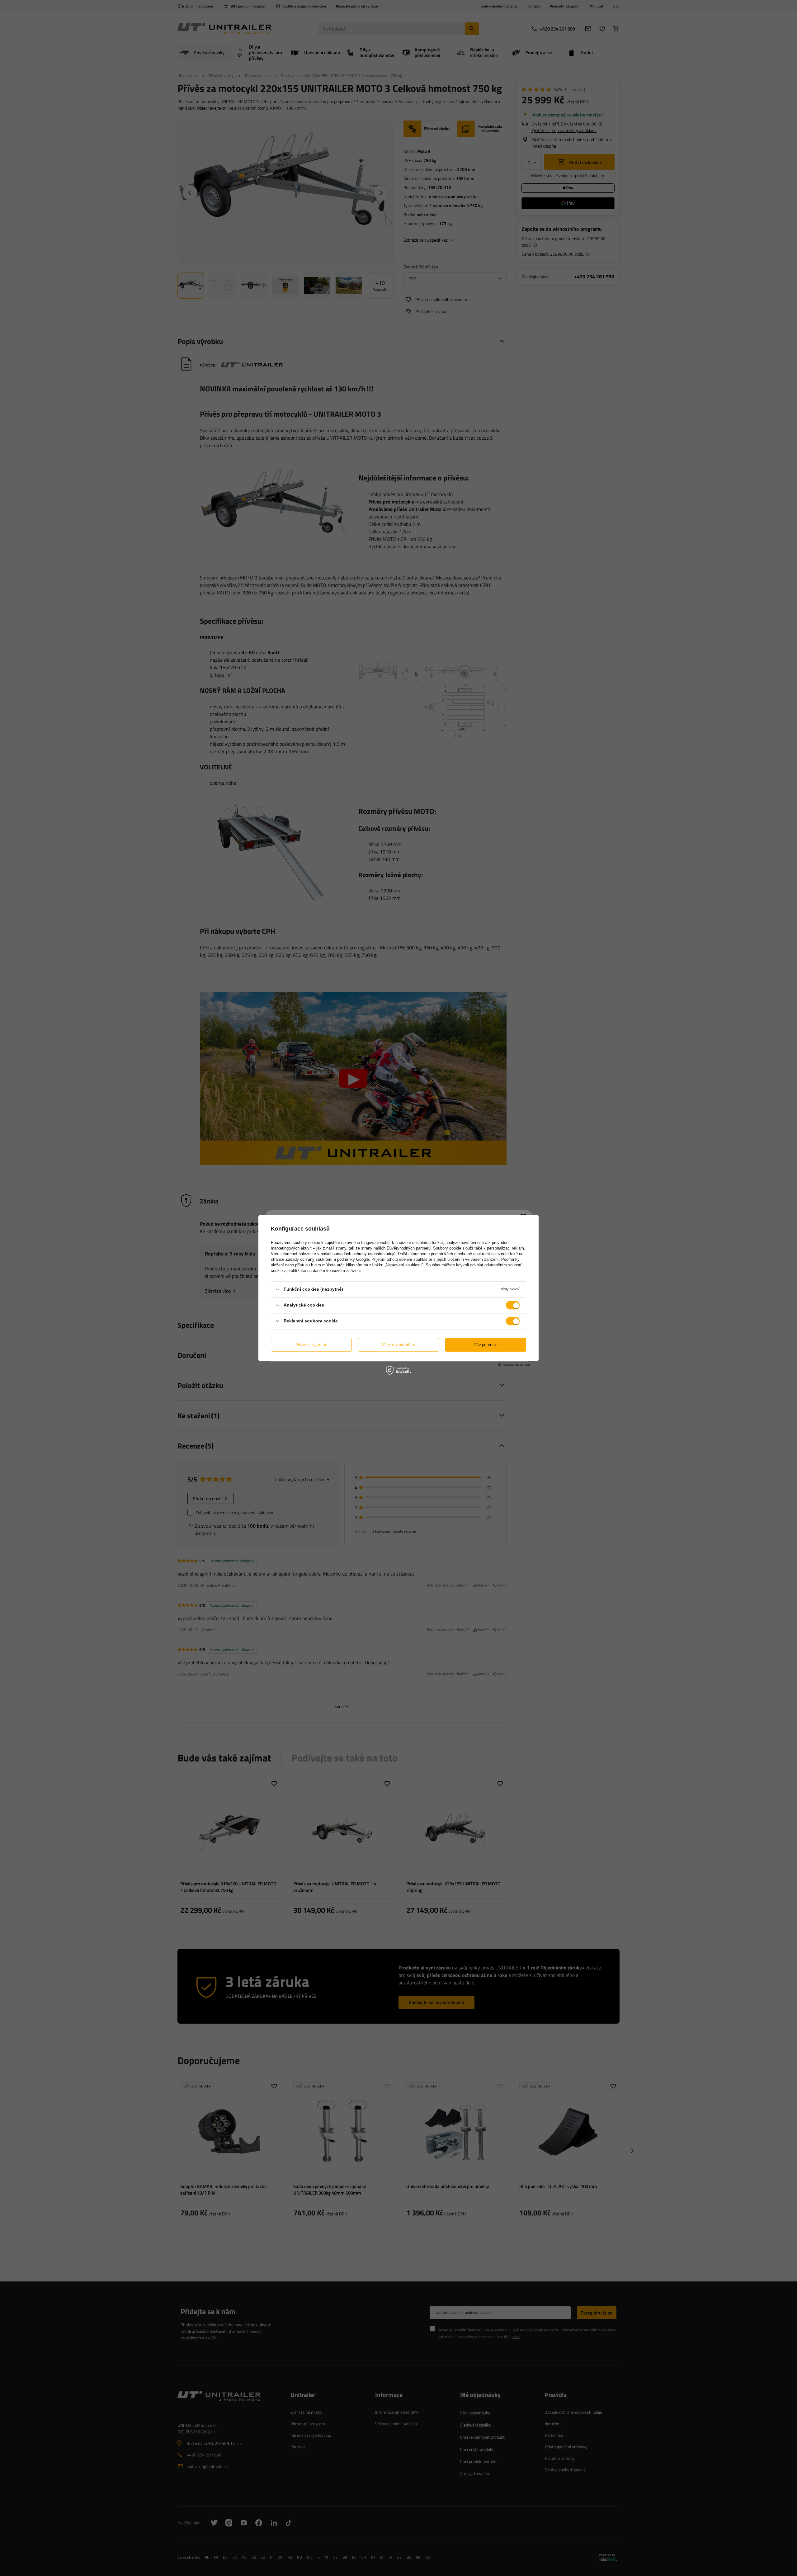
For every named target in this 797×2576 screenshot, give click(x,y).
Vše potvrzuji (486, 1344)
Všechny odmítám (399, 1344)
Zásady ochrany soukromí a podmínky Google (327, 1259)
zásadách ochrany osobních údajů (365, 1254)
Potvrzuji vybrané (311, 1344)
